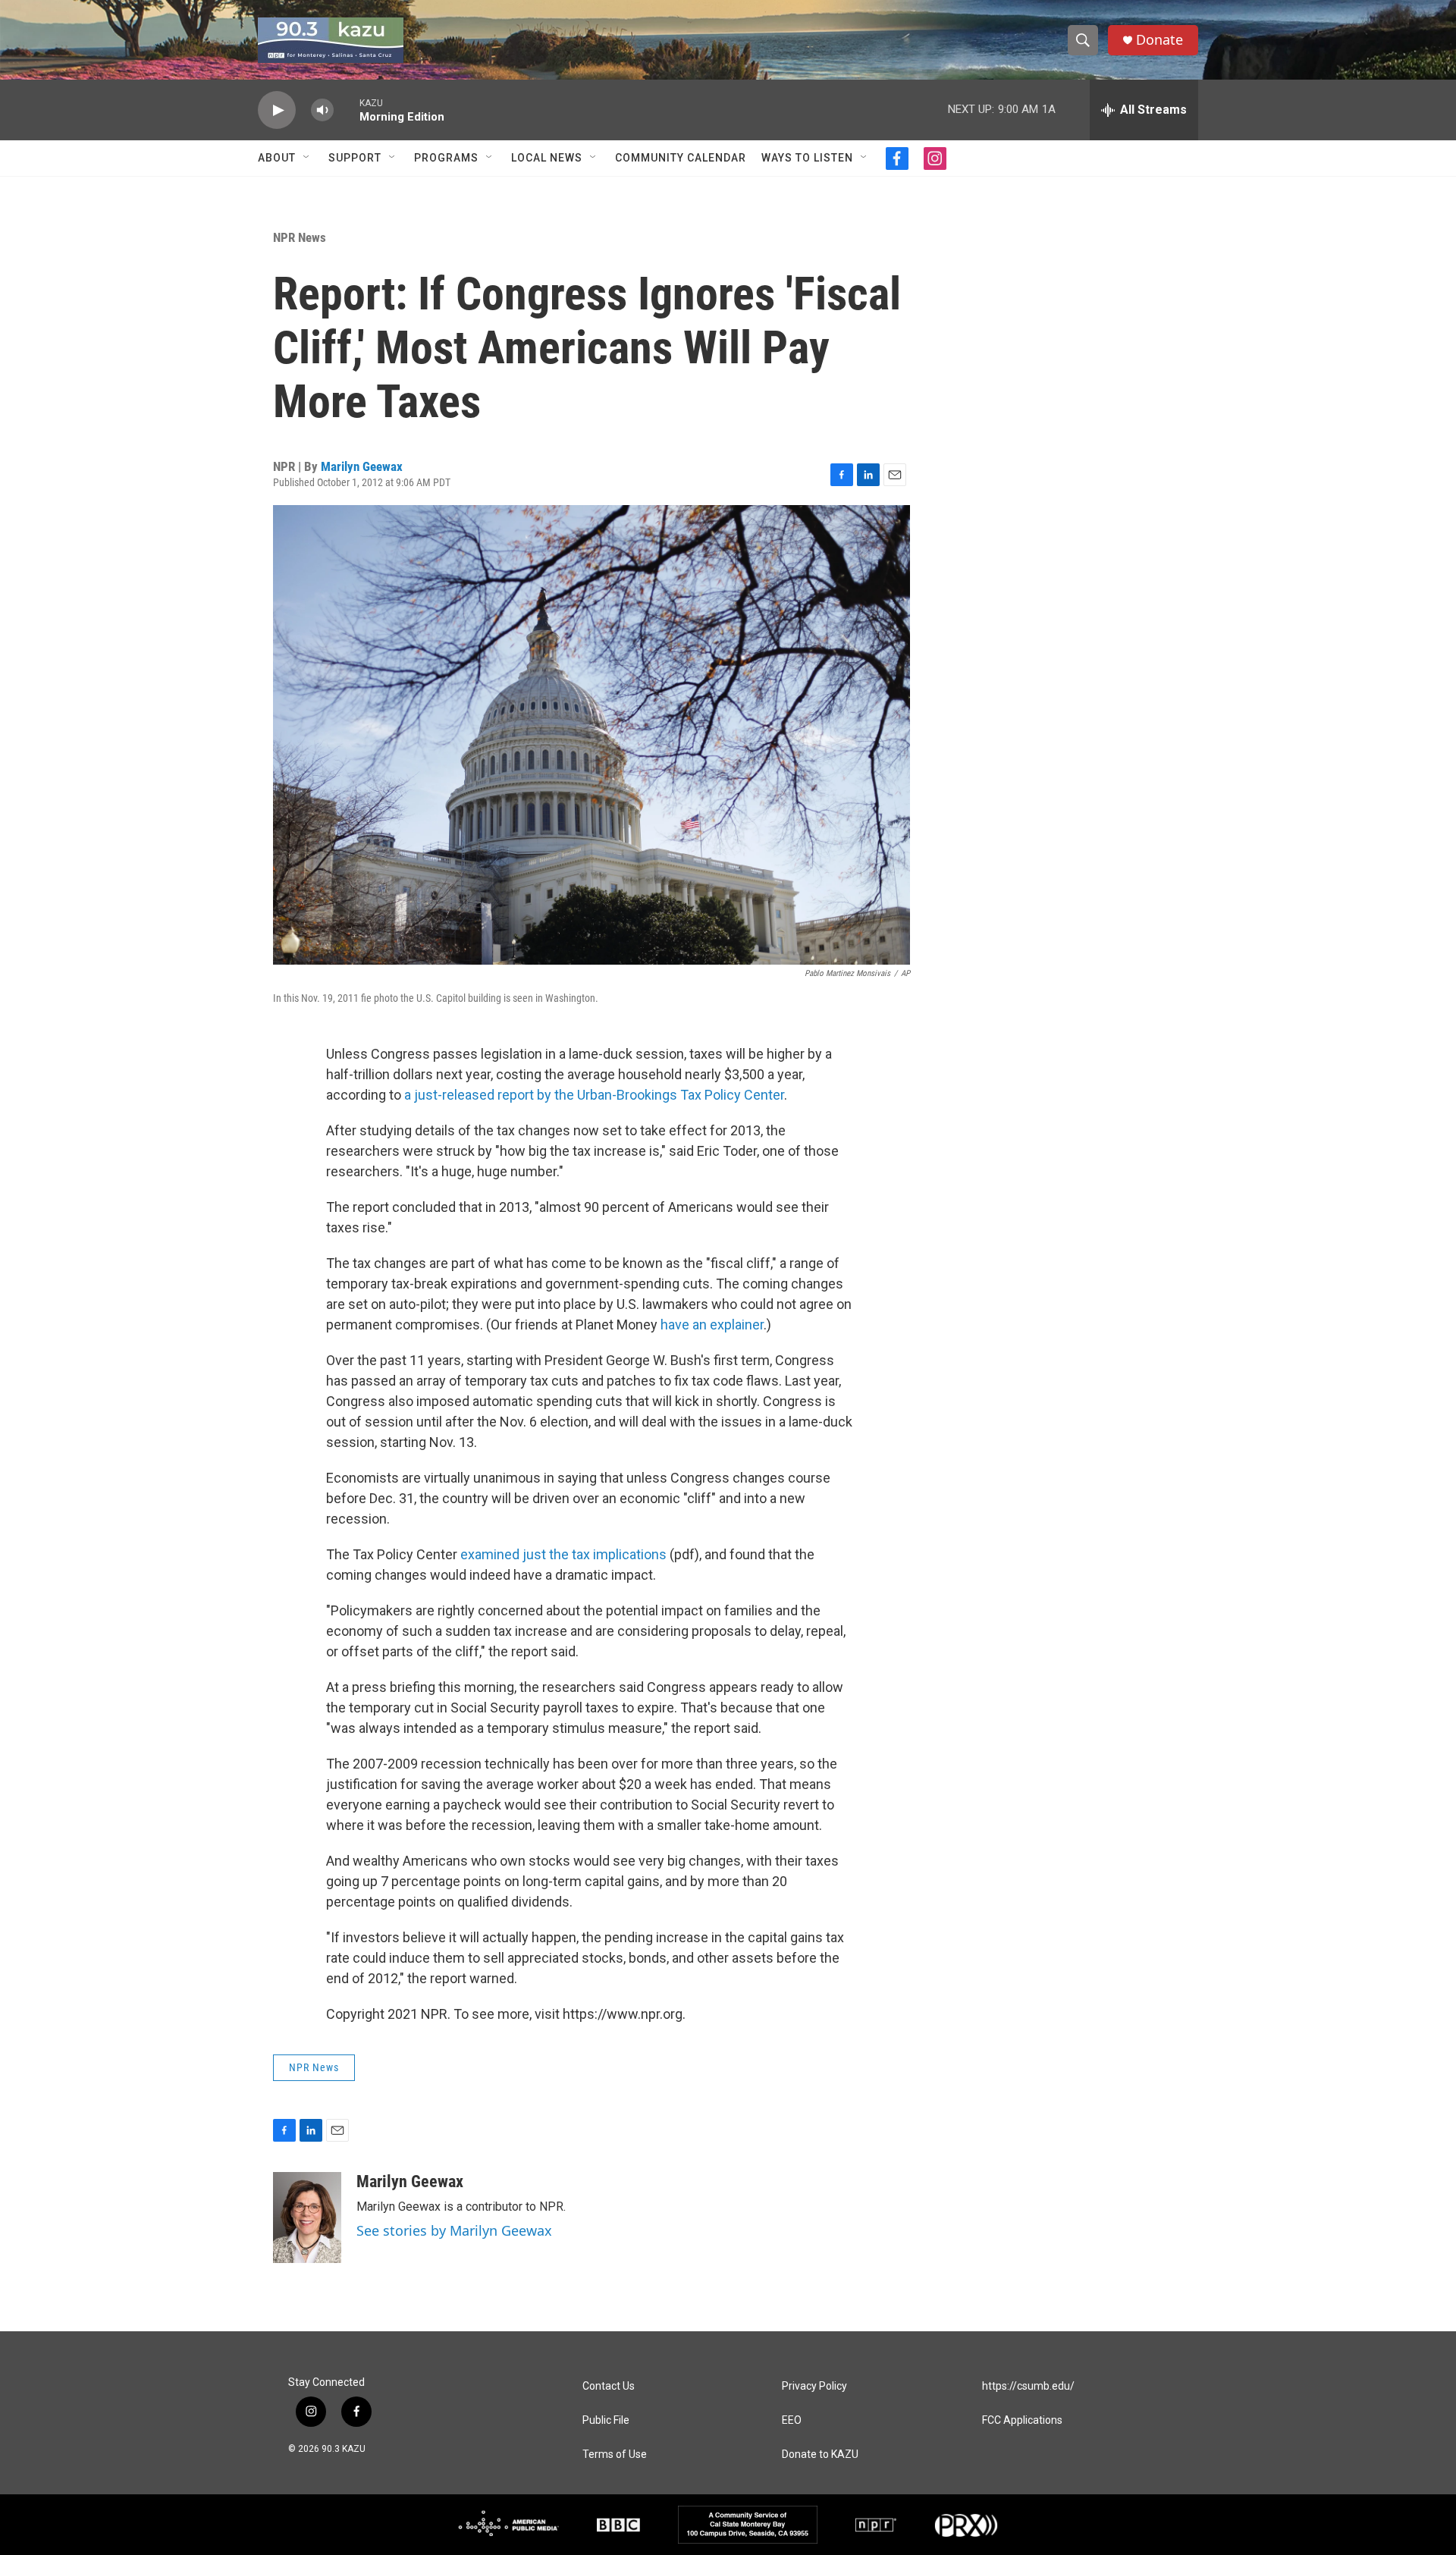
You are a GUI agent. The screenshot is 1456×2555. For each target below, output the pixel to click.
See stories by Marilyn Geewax (454, 2230)
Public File (606, 2420)
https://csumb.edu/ (1028, 2386)
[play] (277, 110)
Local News (547, 158)
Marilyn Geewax (362, 466)
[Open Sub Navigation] (307, 158)
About (277, 158)
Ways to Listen (807, 158)
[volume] (322, 110)
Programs (446, 158)
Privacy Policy (814, 2386)
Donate (1159, 40)
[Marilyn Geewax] (307, 2218)
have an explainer (712, 1325)
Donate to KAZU (820, 2455)
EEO (792, 2420)
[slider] (347, 110)
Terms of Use (615, 2455)
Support (355, 158)
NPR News (300, 237)
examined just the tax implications (563, 1554)
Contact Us (609, 2386)
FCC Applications (1022, 2420)
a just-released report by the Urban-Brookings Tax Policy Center (594, 1095)
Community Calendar (681, 158)
